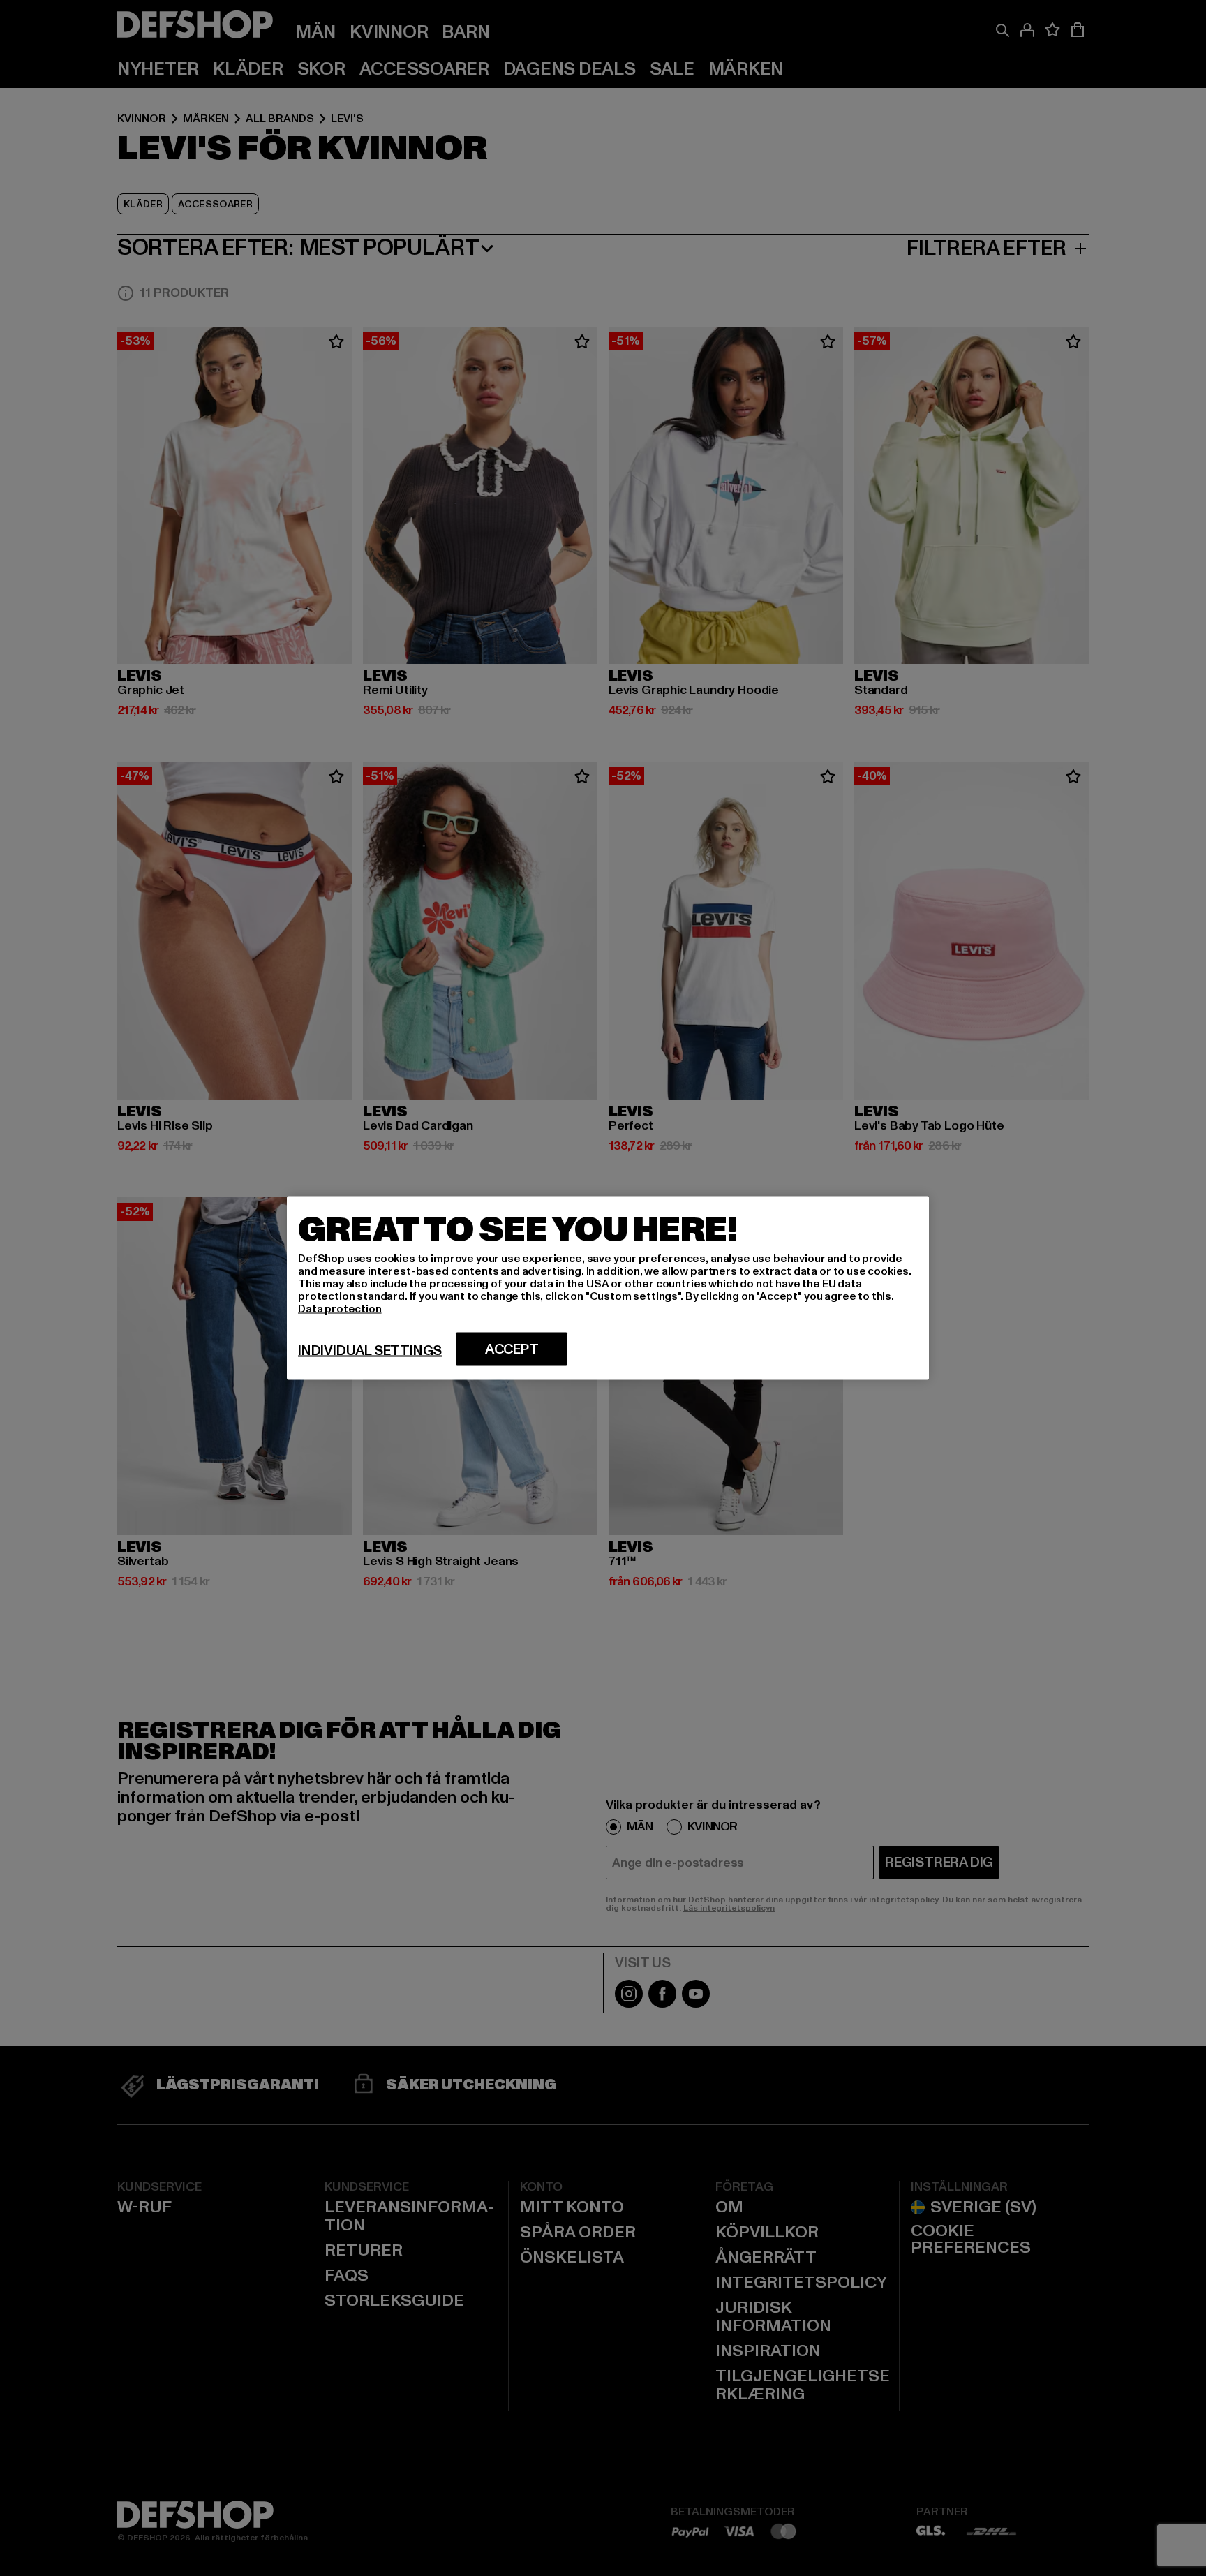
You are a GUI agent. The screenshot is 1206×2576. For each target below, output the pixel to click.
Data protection (340, 1309)
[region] (608, 1288)
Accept (512, 1349)
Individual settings (370, 1351)
